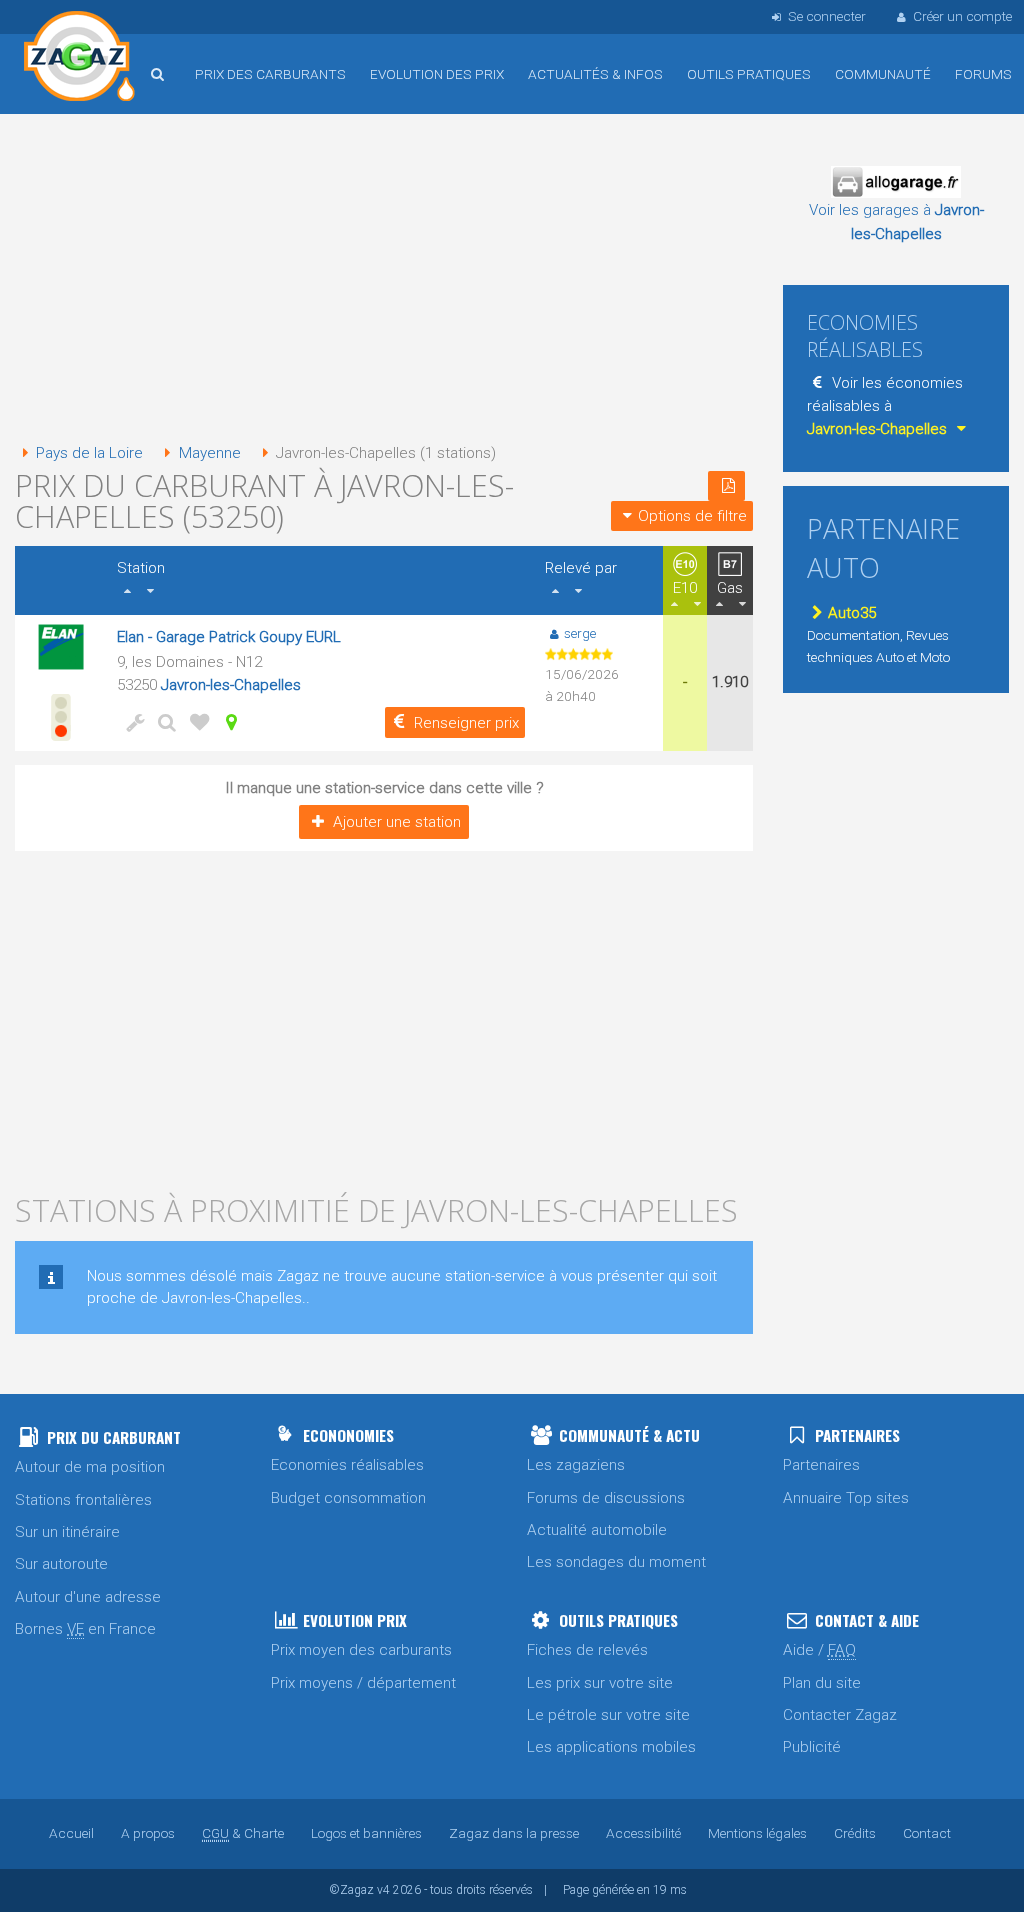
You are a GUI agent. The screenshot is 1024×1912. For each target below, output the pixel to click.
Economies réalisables (347, 1465)
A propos (148, 1833)
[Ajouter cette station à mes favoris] (195, 722)
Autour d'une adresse (88, 1597)
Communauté (883, 74)
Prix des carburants (270, 74)
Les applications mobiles (611, 1747)
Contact (927, 1833)
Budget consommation (348, 1498)
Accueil (80, 59)
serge (580, 633)
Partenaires (821, 1465)
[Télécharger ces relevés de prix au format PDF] (726, 486)
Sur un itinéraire (67, 1532)
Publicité (812, 1747)
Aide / (819, 1650)
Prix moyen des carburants (361, 1650)
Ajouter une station (397, 822)
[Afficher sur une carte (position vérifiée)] (227, 722)
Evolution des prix (437, 74)
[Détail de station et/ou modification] (163, 722)
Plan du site (822, 1683)
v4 (383, 1890)
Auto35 (852, 613)
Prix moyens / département (363, 1683)
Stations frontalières (83, 1500)
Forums (983, 74)
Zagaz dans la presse (514, 1833)
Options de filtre (692, 516)
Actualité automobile (597, 1530)
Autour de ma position (90, 1467)
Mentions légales (757, 1833)
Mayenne (209, 453)
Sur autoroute (61, 1564)
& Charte (243, 1833)
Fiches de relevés (587, 1650)
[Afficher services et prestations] (131, 722)
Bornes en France (85, 1629)
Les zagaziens (576, 1465)
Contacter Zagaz (840, 1715)
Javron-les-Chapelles (231, 685)
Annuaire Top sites (846, 1498)
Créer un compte (962, 16)
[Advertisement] (384, 280)
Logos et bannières (366, 1833)
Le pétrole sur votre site (608, 1715)
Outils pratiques (749, 74)
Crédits (855, 1833)
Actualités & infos (595, 74)
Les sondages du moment (616, 1562)
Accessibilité (643, 1833)
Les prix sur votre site (600, 1683)
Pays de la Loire (89, 453)
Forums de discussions (606, 1498)
